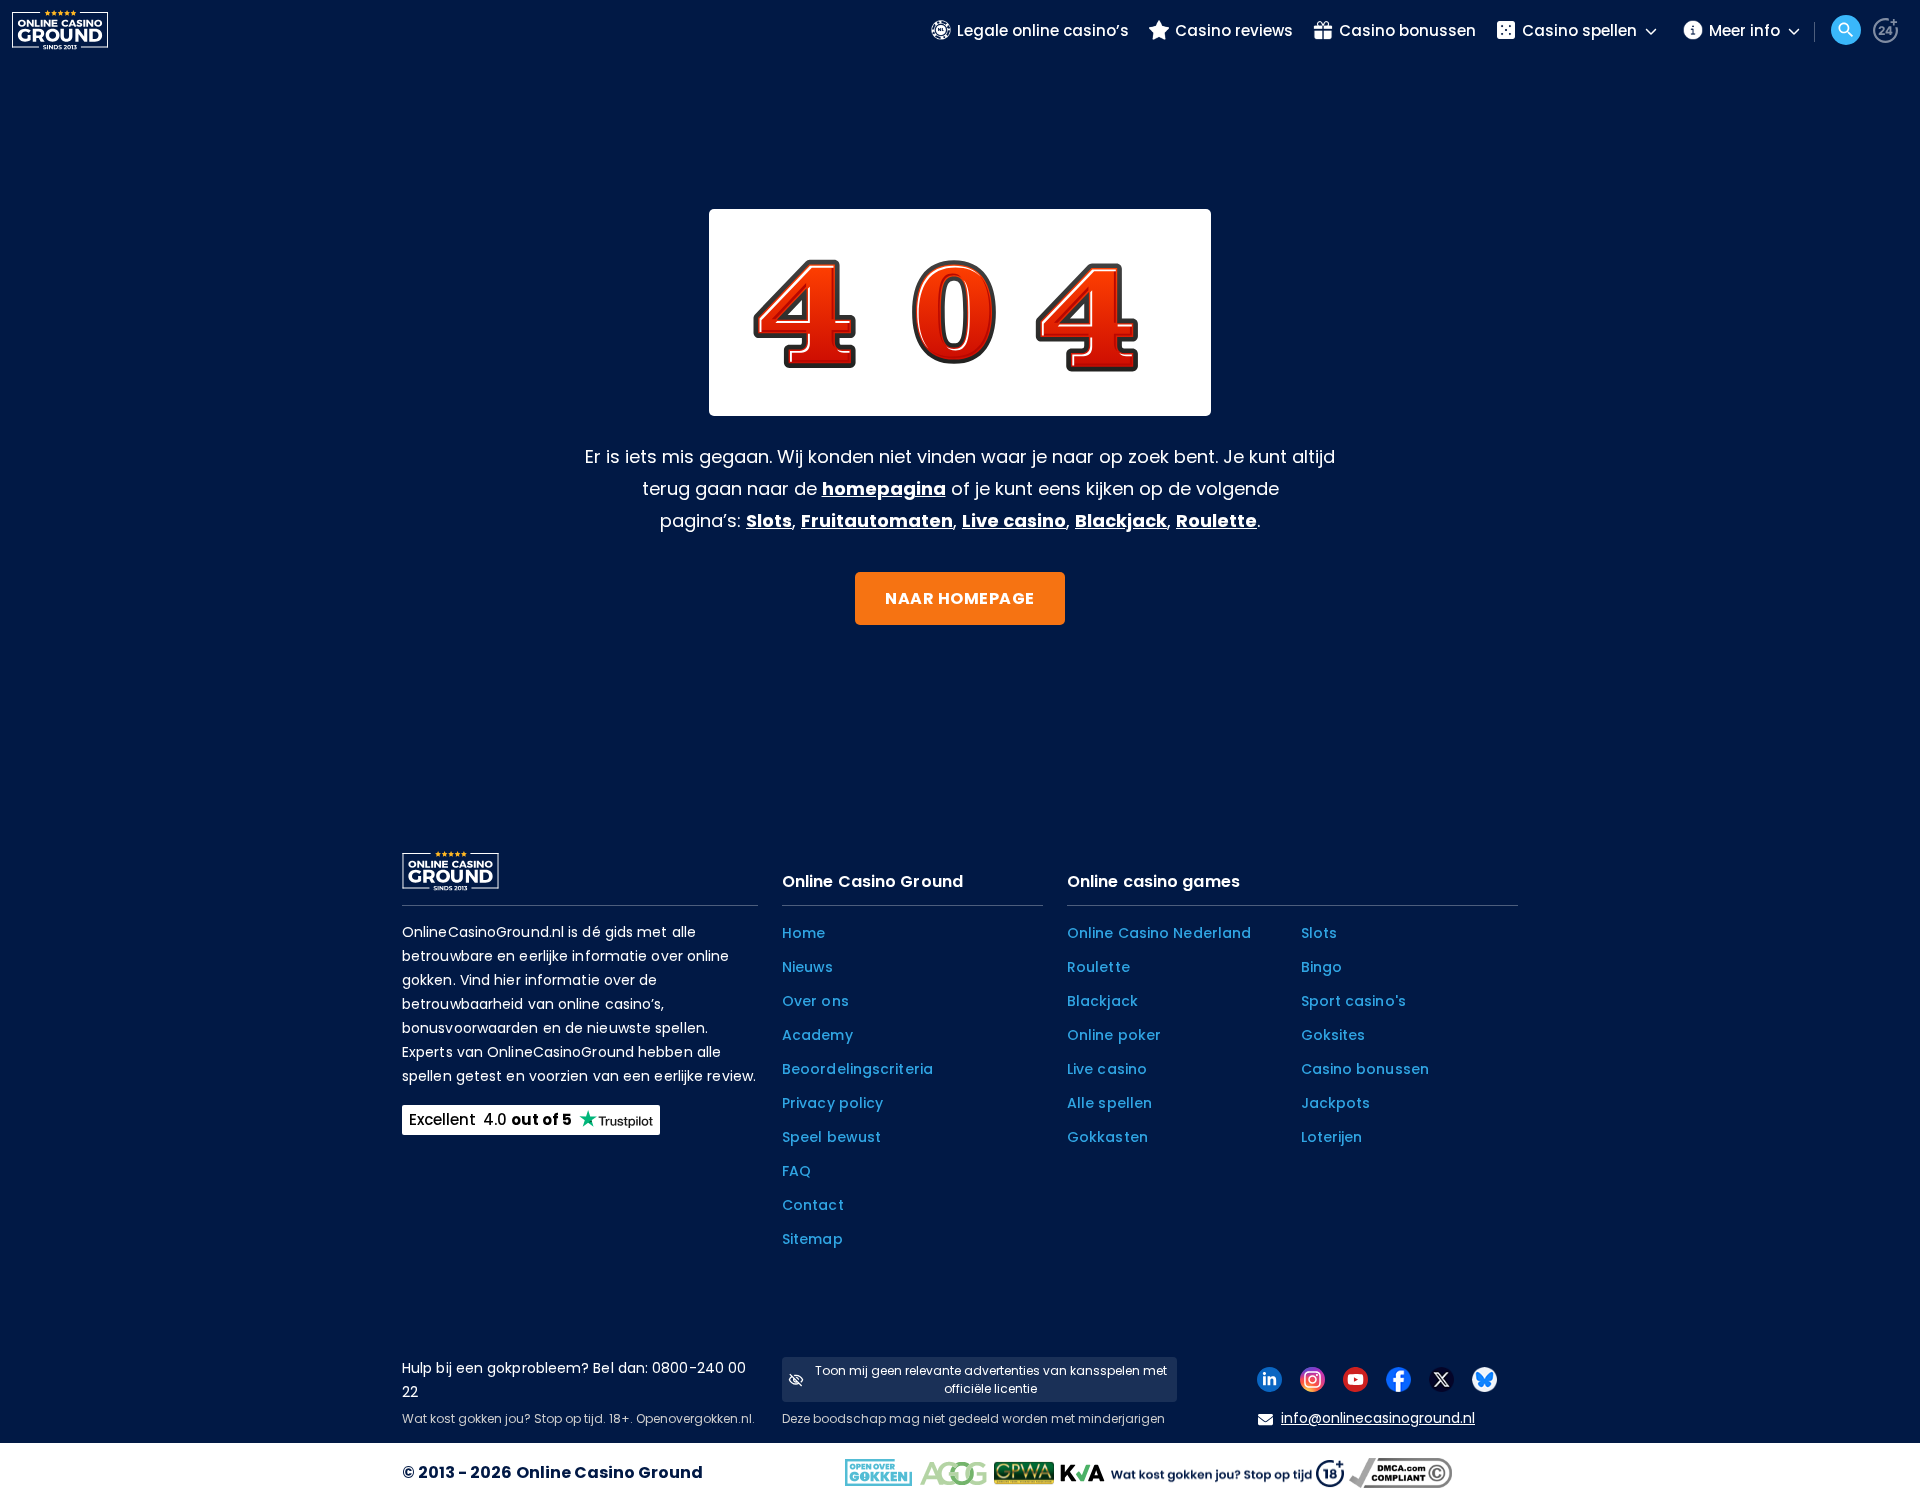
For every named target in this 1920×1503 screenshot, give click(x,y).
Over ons (815, 1001)
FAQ (796, 1171)
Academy (817, 1035)
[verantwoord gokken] (1885, 30)
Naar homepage (960, 598)
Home (803, 933)
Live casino (1014, 520)
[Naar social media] (1269, 1378)
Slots (769, 520)
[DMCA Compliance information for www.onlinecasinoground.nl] (1403, 1472)
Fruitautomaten (877, 520)
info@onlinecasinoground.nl (1378, 1418)
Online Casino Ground (609, 1472)
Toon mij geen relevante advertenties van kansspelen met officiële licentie (991, 1379)
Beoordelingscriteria (857, 1069)
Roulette (1216, 520)
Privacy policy (832, 1103)
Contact (813, 1205)
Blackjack (1121, 520)
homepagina (884, 488)
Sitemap (812, 1239)
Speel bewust (831, 1137)
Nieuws (808, 967)
